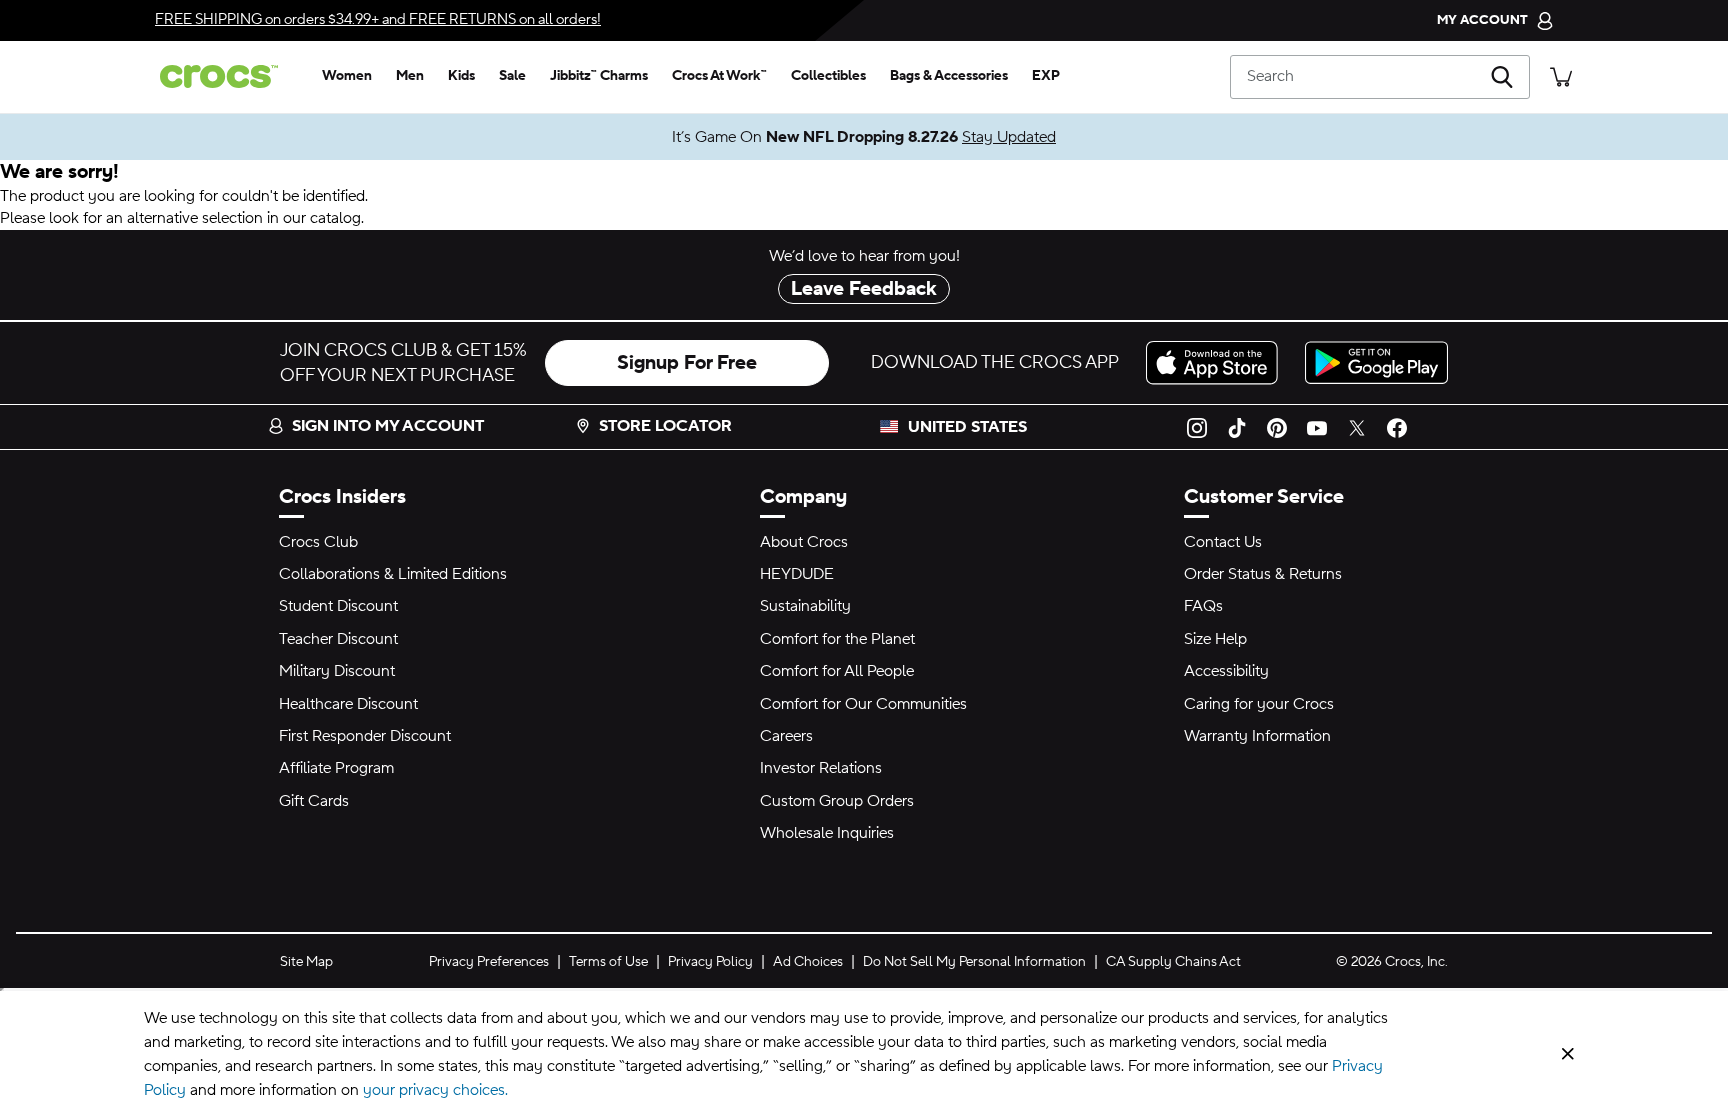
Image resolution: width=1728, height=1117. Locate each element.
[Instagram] (1197, 427)
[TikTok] (1237, 427)
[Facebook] (1397, 427)
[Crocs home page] (227, 76)
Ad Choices (808, 962)
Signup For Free (687, 363)
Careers (786, 736)
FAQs (1203, 606)
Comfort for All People (837, 671)
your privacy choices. (435, 1090)
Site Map (306, 962)
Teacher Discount (338, 639)
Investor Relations (821, 768)
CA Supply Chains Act (1173, 962)
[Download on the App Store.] (1217, 362)
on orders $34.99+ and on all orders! (378, 19)
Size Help (1215, 639)
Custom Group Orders (837, 801)
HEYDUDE (797, 574)
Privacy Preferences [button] (489, 962)
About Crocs (804, 542)
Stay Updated (1009, 137)
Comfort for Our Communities (863, 704)
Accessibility (1226, 671)
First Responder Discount (365, 736)
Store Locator (665, 426)
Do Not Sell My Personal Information (974, 962)
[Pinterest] (1277, 427)
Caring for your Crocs (1259, 704)
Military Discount (337, 671)
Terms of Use (608, 962)
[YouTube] (1317, 427)
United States (967, 427)
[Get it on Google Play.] (1376, 362)
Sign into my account (388, 426)
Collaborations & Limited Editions (393, 574)
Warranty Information (1257, 736)
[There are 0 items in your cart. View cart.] (1561, 76)
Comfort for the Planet (837, 639)
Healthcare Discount (348, 704)
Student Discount (338, 606)
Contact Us (1223, 542)
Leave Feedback (864, 289)
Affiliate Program (336, 768)
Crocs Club (318, 542)
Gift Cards (314, 801)
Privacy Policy (710, 962)
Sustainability (805, 606)
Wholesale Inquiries (827, 833)
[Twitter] (1357, 427)
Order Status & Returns (1263, 574)
